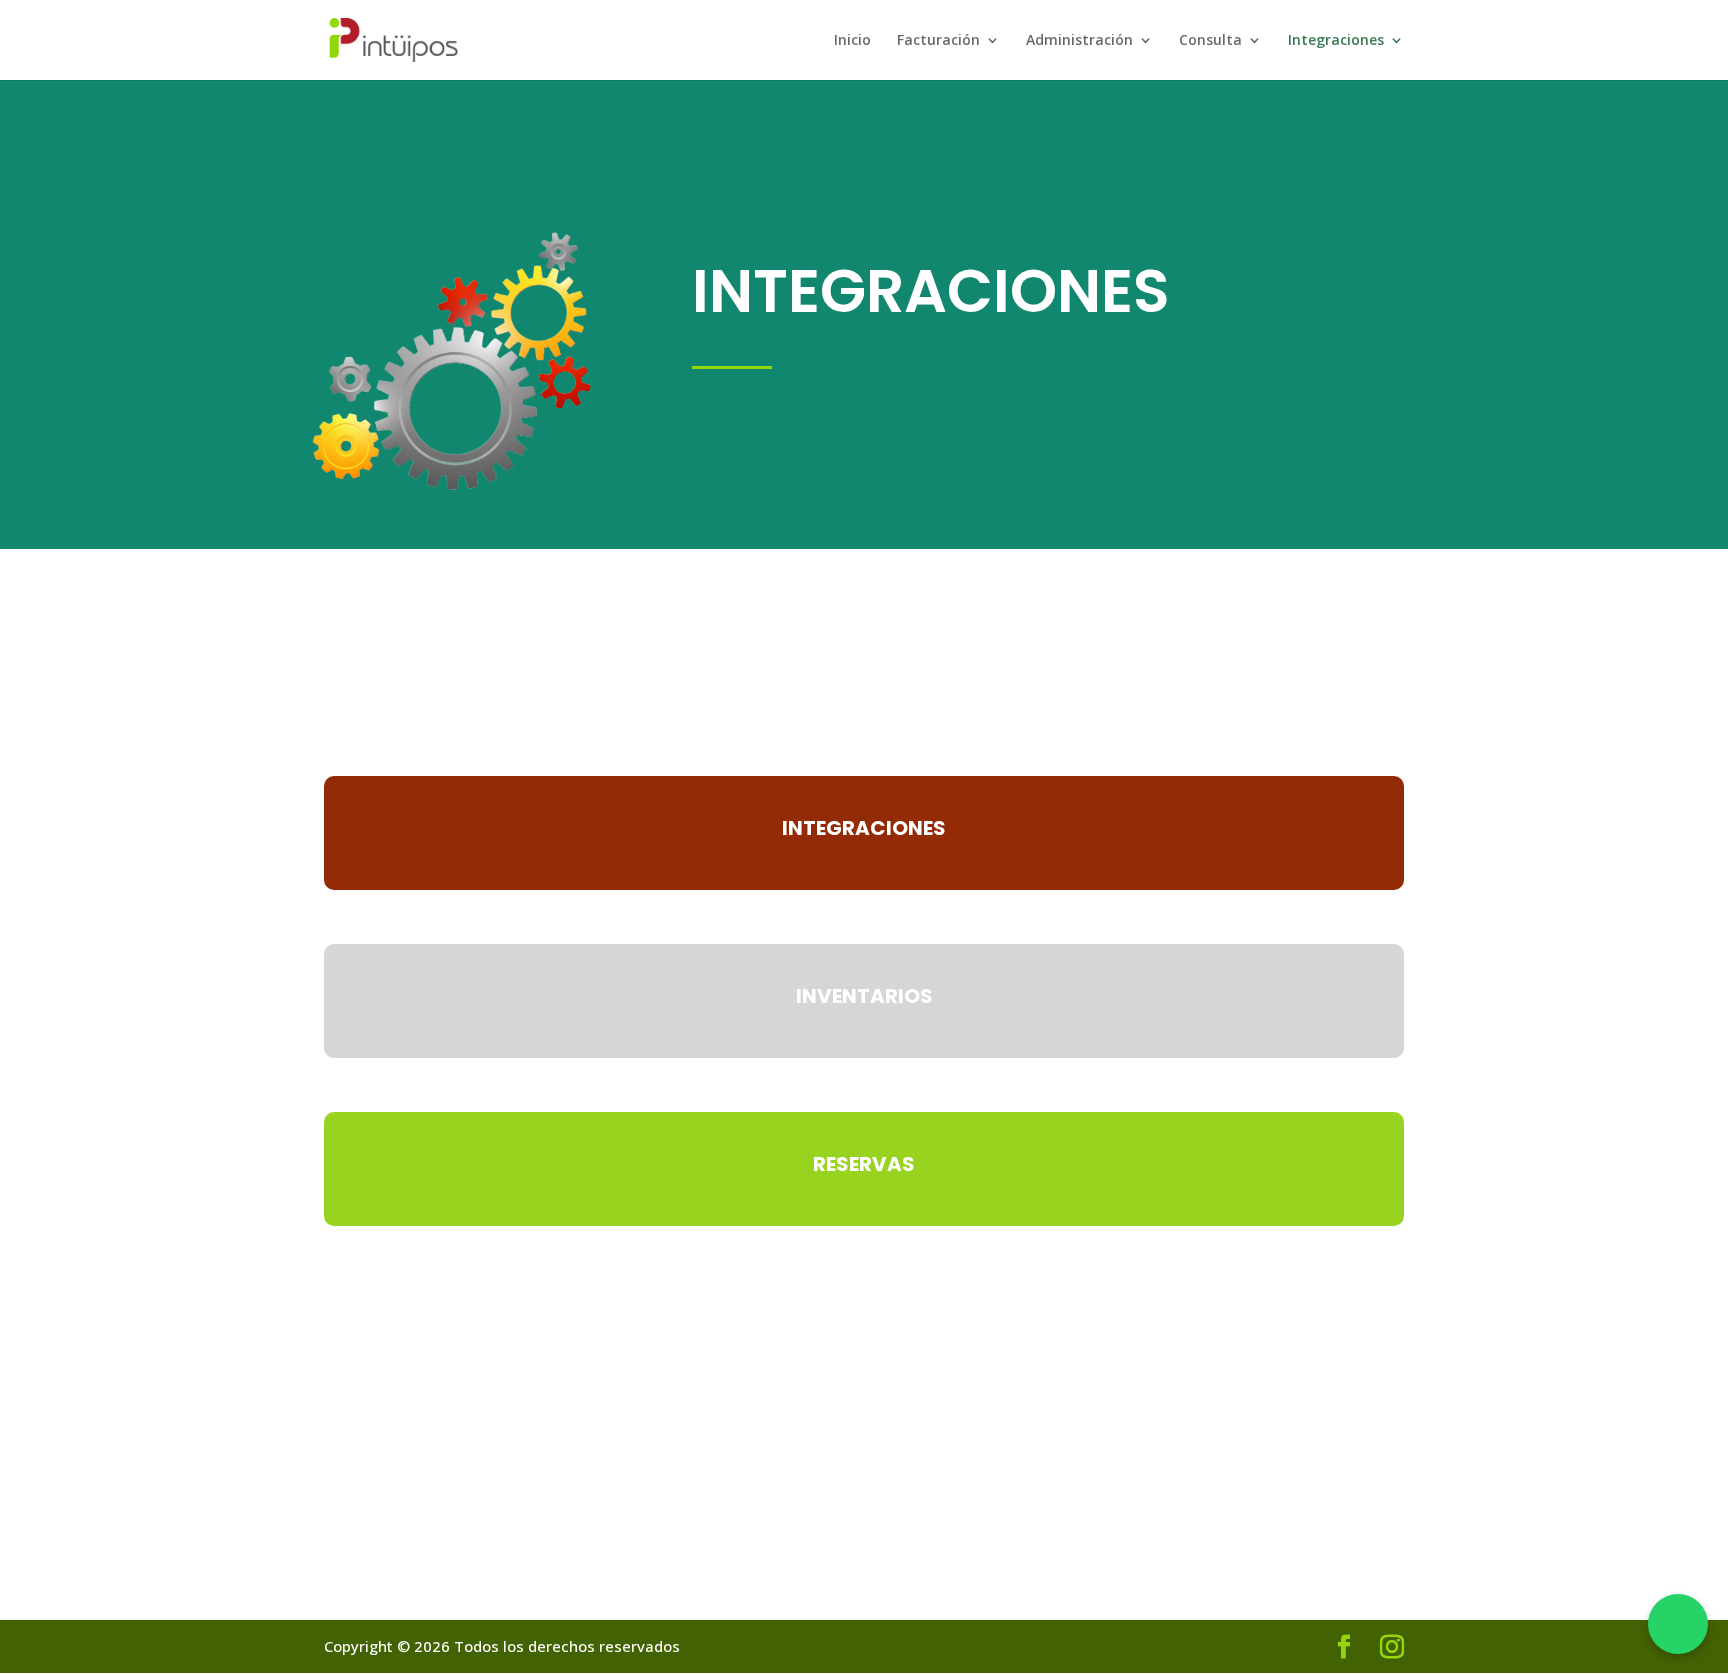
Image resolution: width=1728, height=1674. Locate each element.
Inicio (852, 41)
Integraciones (1336, 41)
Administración (1079, 41)
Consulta (1210, 41)
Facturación (938, 41)
